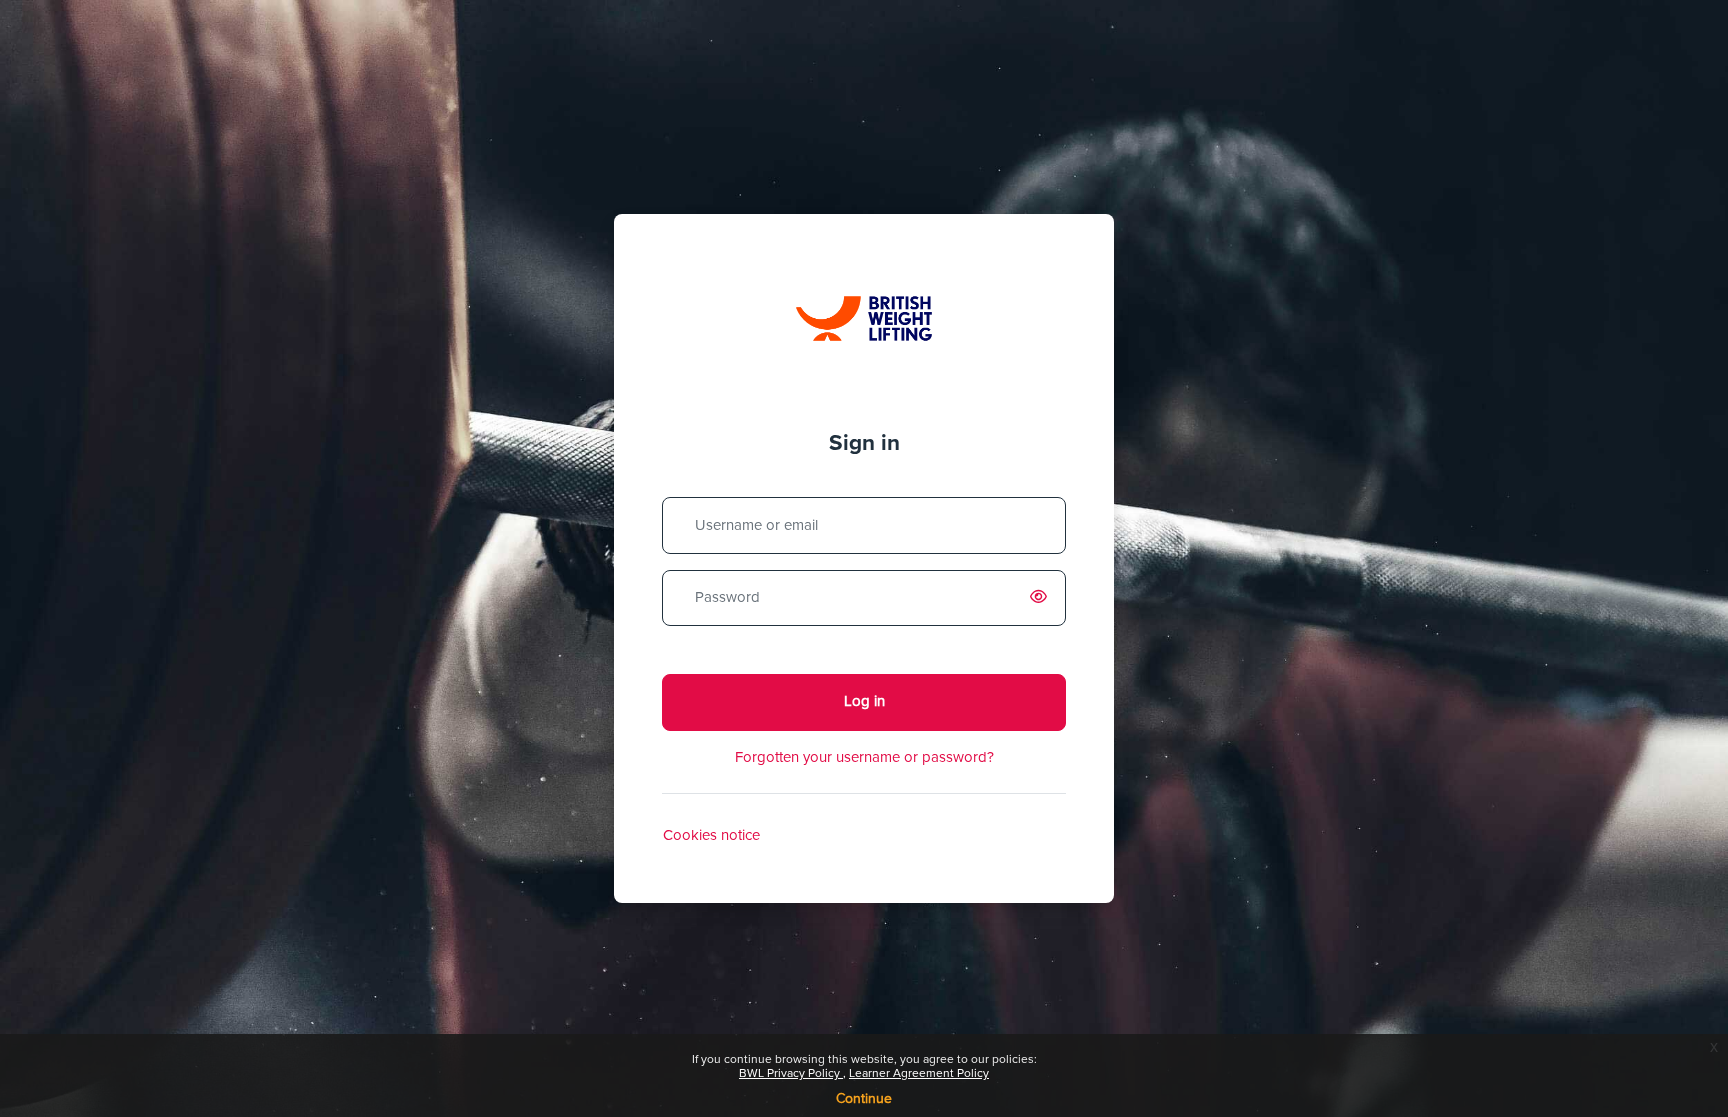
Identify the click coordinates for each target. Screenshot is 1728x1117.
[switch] (1042, 598)
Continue (864, 1099)
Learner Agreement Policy (919, 1074)
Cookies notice (711, 835)
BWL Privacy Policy (791, 1074)
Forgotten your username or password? (864, 757)
